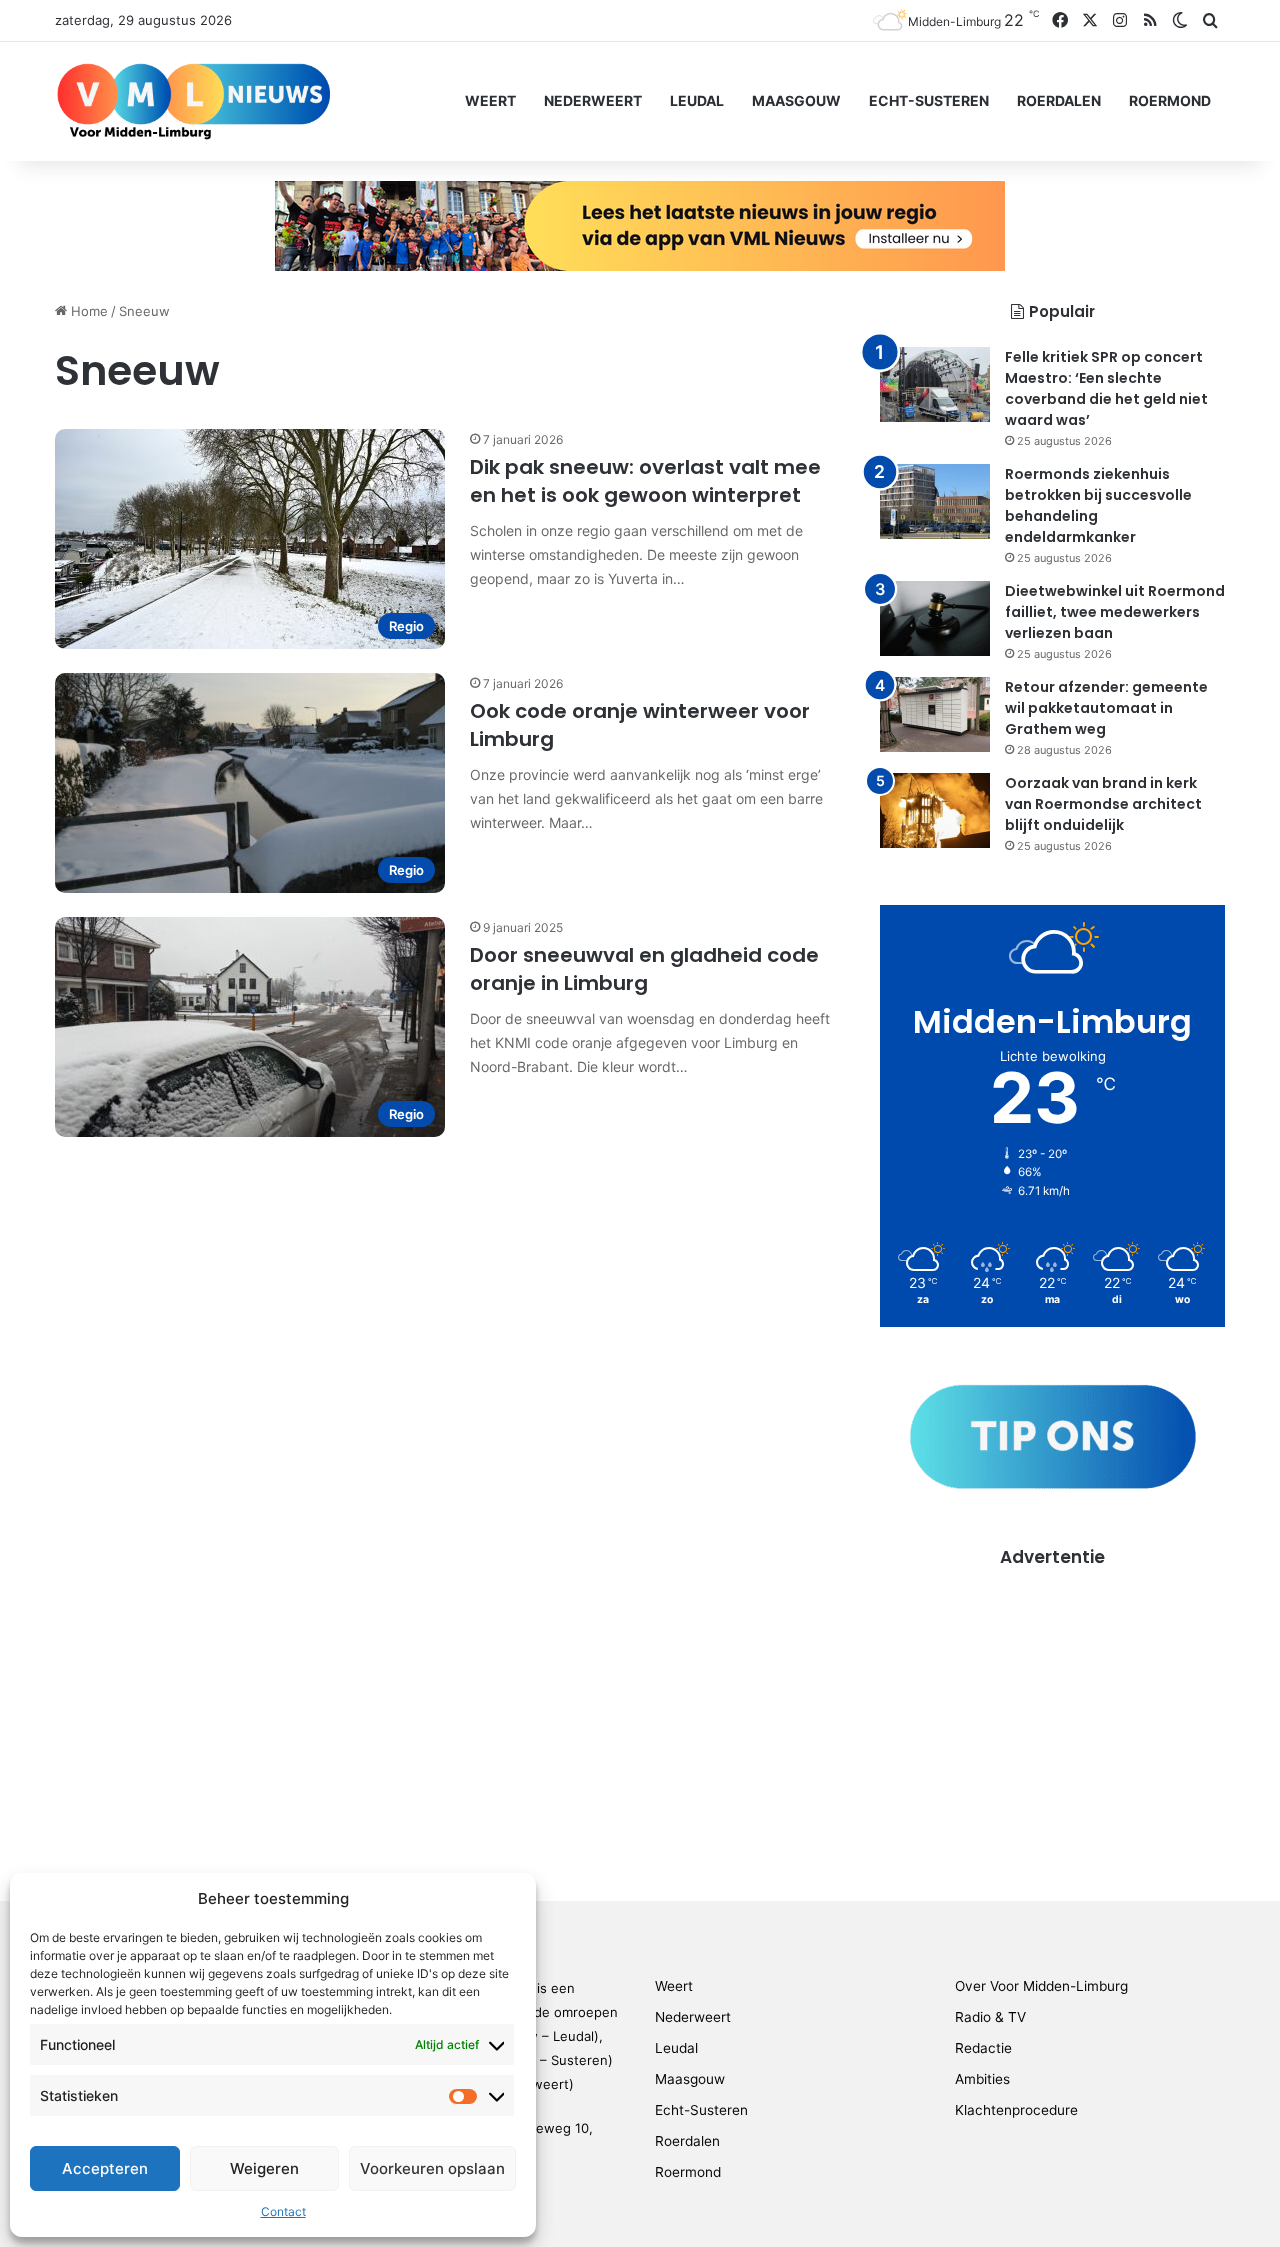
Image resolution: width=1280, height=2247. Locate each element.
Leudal (697, 100)
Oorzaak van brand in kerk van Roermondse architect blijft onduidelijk (1103, 804)
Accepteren (105, 2168)
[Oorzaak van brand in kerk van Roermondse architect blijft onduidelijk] (935, 810)
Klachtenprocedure (1016, 2110)
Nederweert (593, 100)
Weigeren (264, 2168)
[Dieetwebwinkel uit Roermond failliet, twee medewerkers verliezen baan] (935, 618)
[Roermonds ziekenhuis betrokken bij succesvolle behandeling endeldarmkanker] (935, 501)
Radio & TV (990, 2017)
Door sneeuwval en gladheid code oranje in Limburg (644, 969)
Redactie (983, 2048)
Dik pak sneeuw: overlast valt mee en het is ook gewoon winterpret (645, 481)
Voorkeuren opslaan (432, 2168)
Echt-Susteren (929, 100)
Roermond (1170, 100)
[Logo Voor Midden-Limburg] (193, 101)
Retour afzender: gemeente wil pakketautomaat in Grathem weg (1106, 708)
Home (87, 311)
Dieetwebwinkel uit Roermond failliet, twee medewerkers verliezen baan (1115, 612)
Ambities (982, 2079)
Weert (490, 100)
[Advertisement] (1052, 1710)
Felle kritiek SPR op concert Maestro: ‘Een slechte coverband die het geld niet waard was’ (1106, 388)
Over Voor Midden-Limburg (1041, 1986)
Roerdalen (1059, 100)
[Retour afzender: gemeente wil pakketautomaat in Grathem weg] (935, 714)
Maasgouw (796, 100)
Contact (283, 2211)
